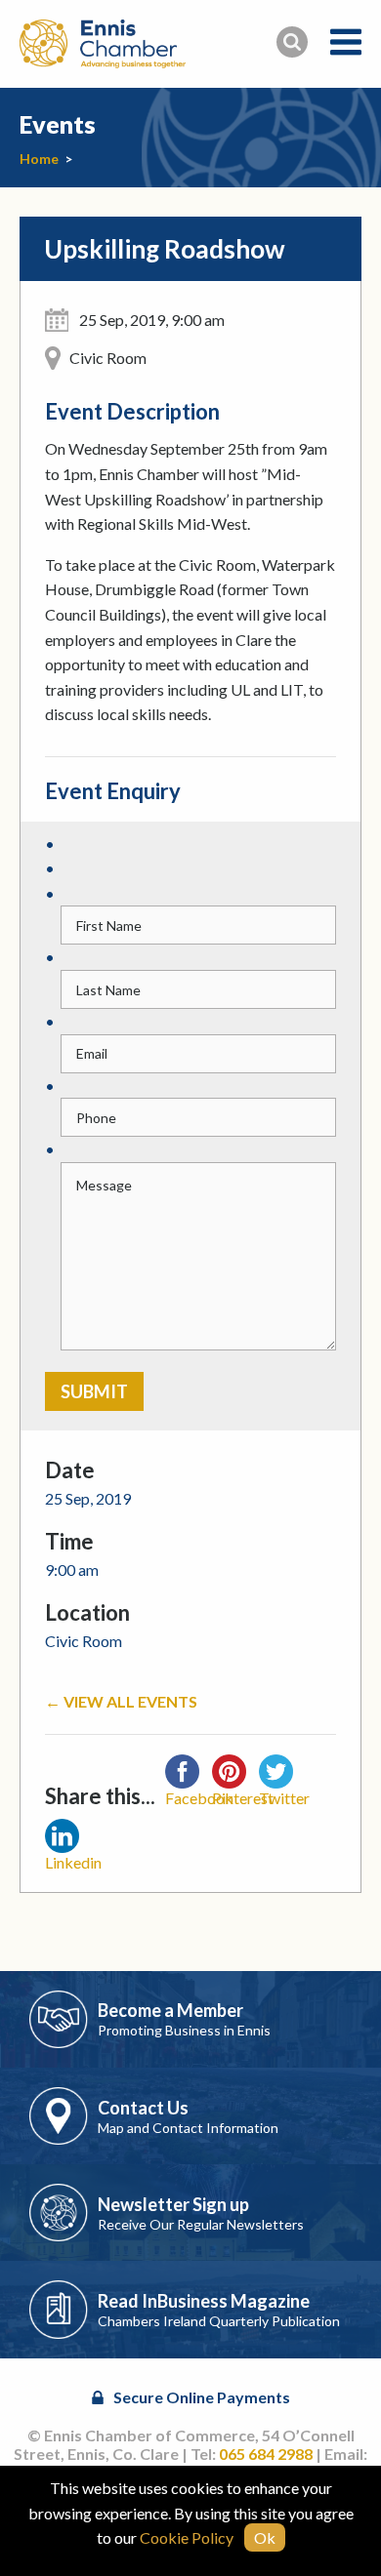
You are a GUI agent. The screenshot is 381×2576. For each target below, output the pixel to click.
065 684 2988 (266, 2454)
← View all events (121, 1701)
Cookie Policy (187, 2537)
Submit (94, 1391)
